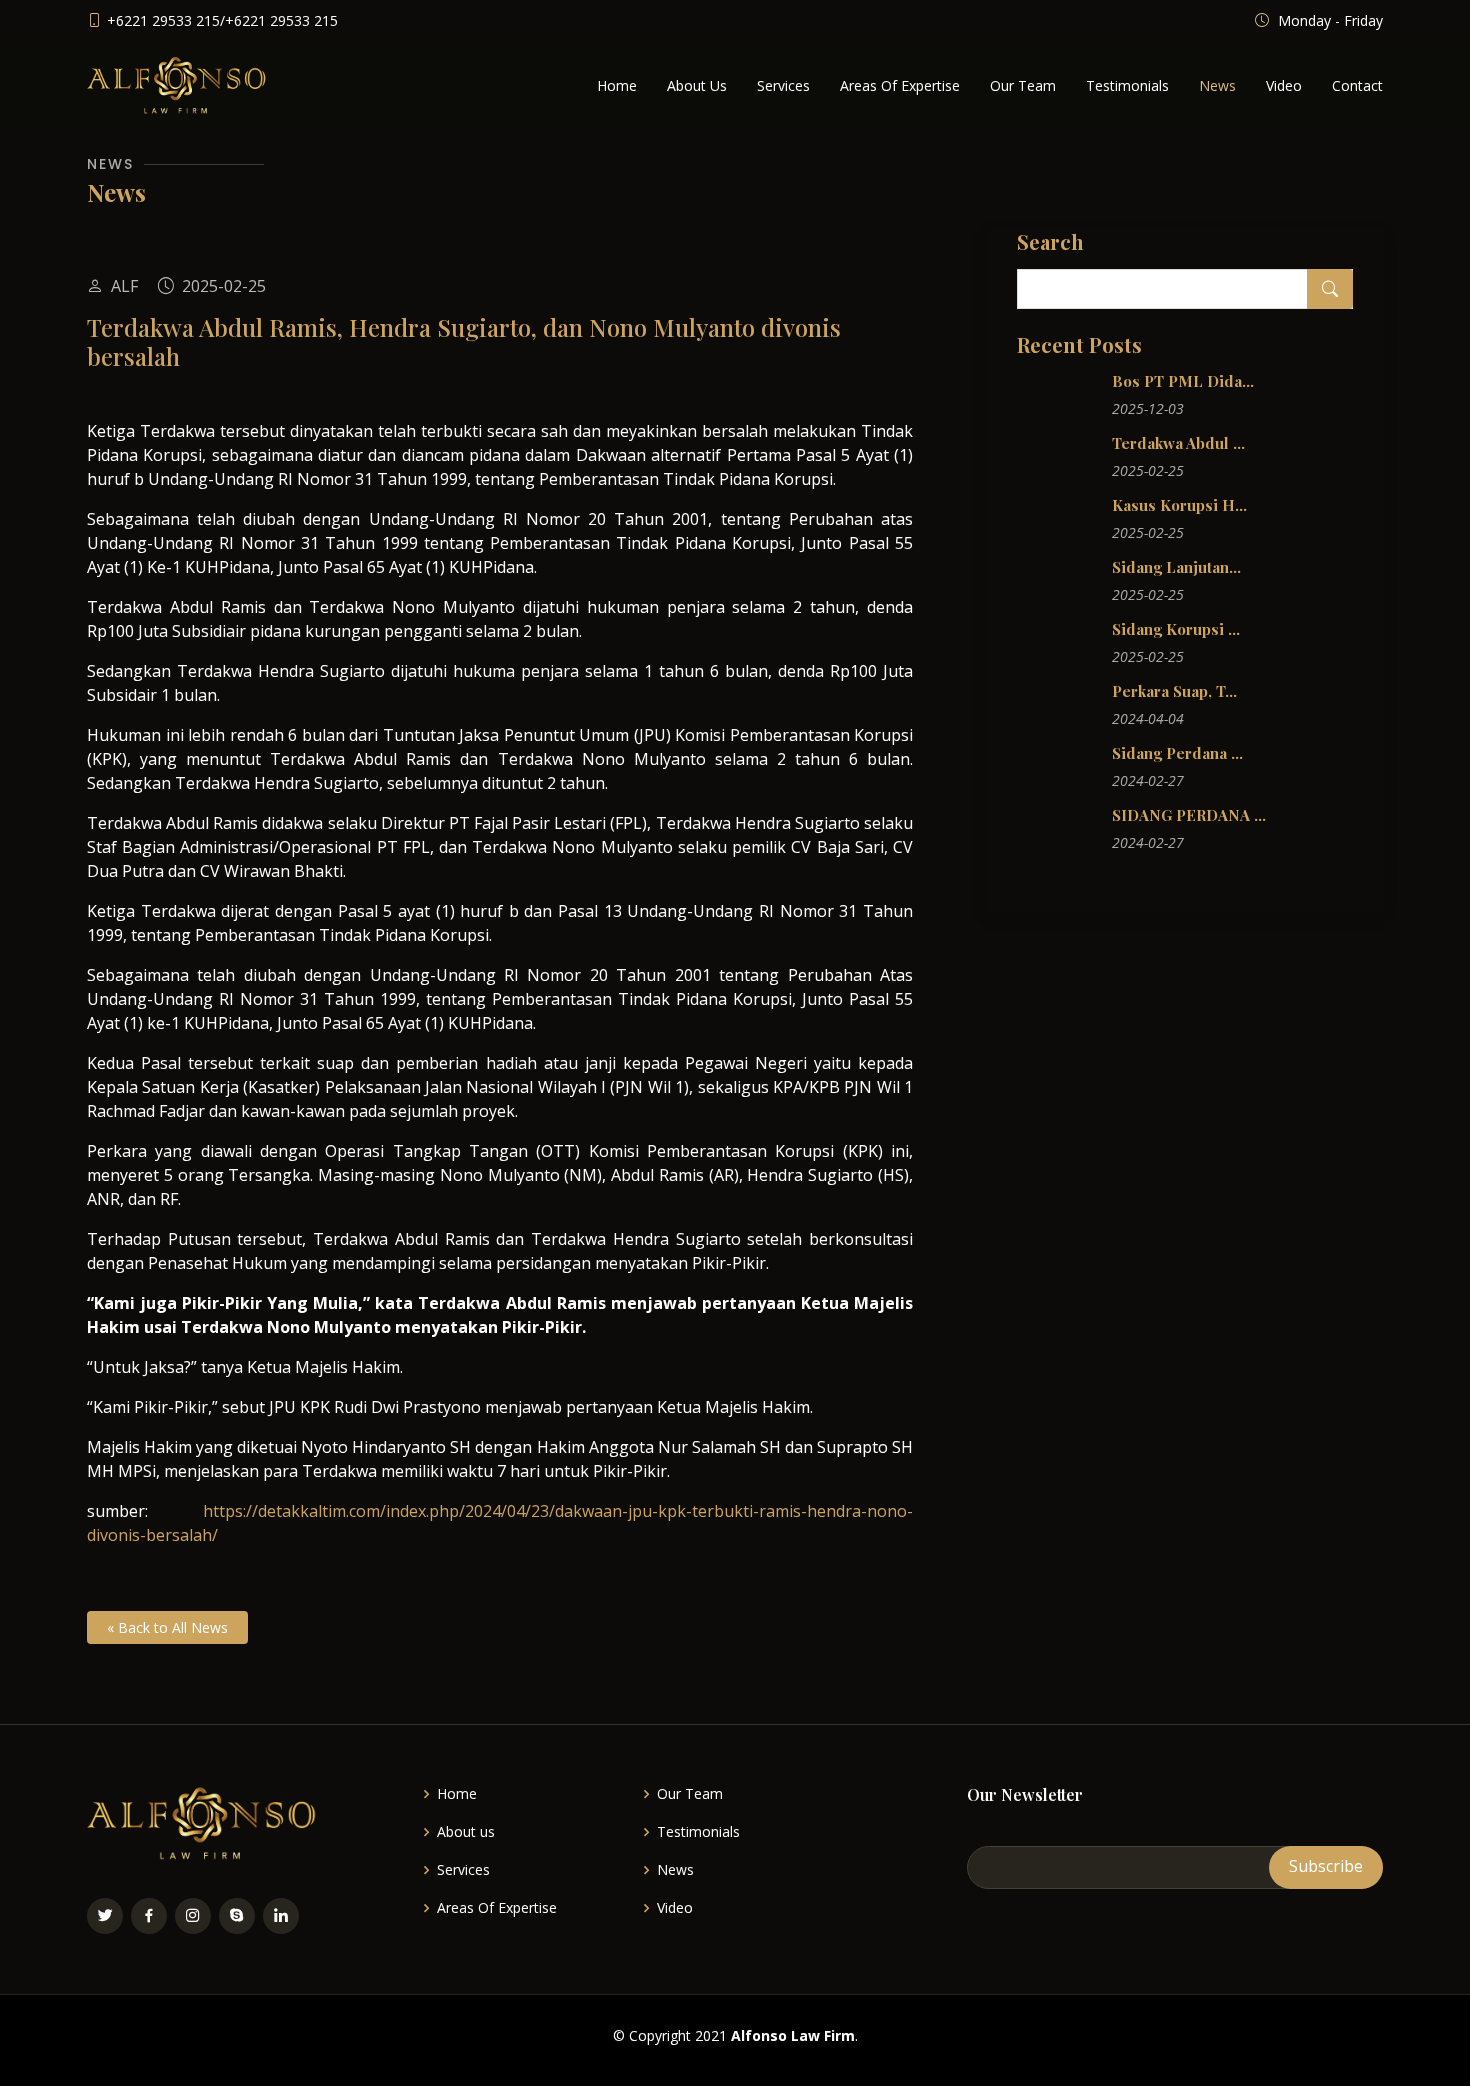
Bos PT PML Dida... (1183, 381)
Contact (1357, 85)
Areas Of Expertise (900, 85)
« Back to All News (167, 1627)
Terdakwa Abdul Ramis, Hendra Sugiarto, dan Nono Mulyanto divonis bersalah (464, 341)
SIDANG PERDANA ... (1189, 815)
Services (783, 85)
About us (466, 1832)
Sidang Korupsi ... (1176, 629)
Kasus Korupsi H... (1179, 505)
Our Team (1023, 85)
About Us (697, 85)
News (1217, 85)
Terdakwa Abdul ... (1178, 443)
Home (617, 85)
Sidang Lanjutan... (1176, 567)
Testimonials (1127, 85)
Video (1284, 85)
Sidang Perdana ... (1177, 753)
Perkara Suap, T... (1174, 691)
